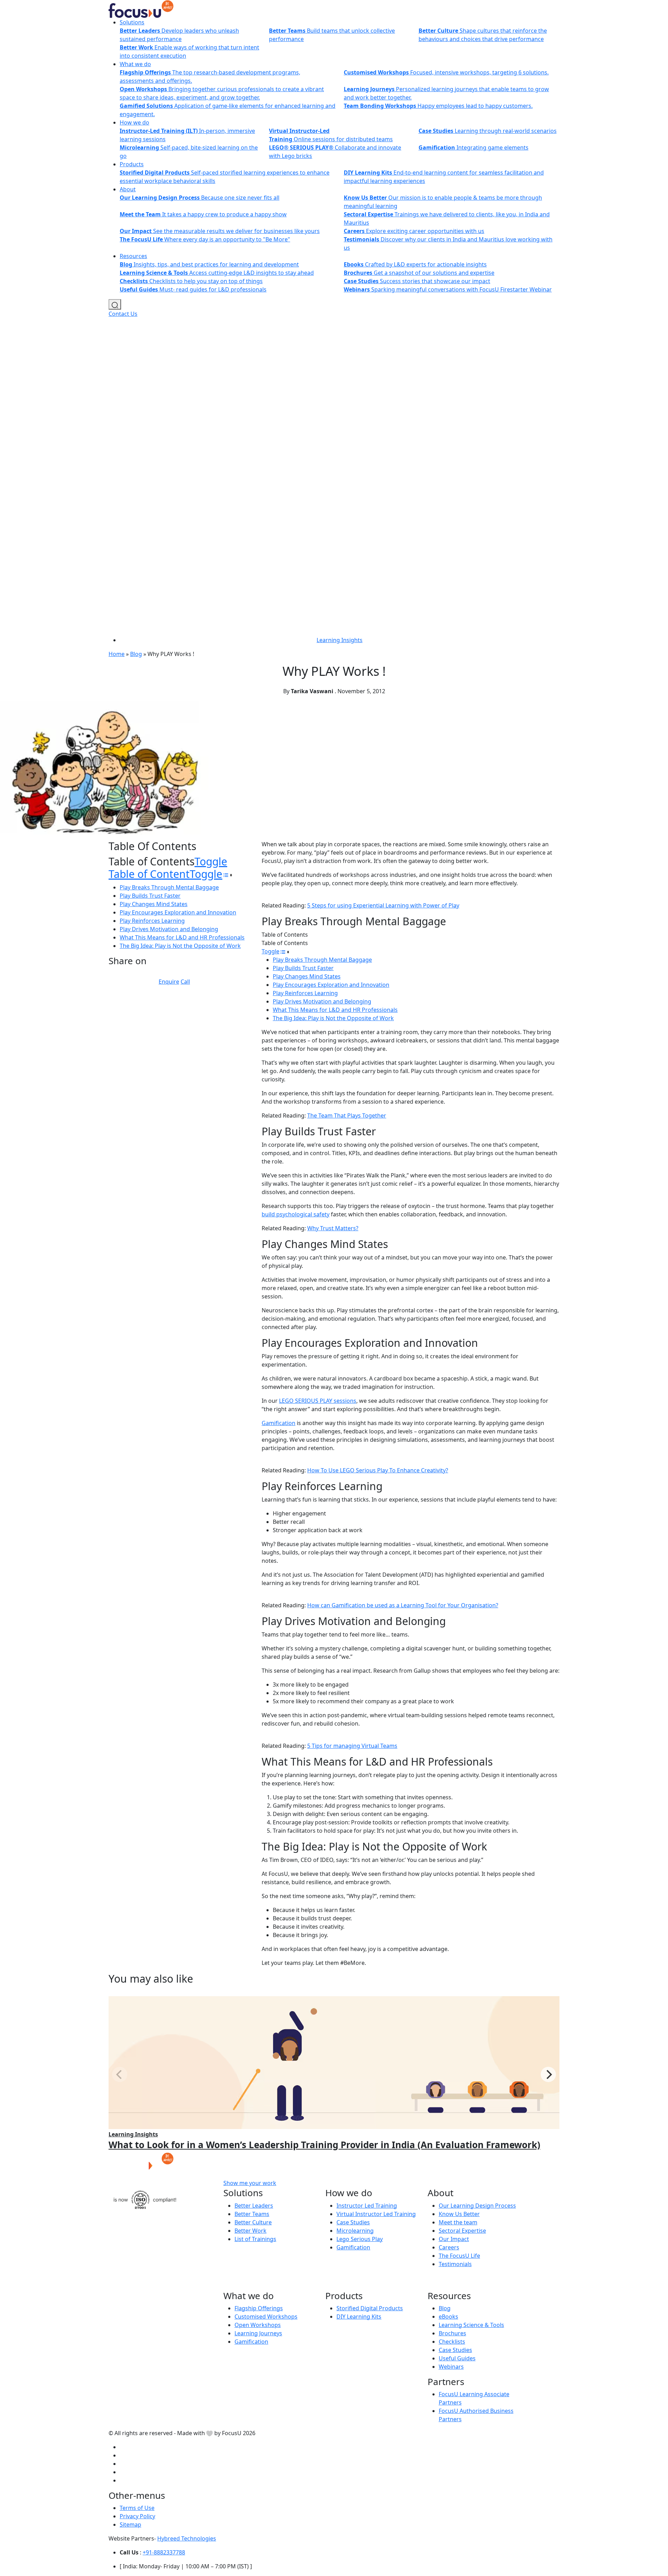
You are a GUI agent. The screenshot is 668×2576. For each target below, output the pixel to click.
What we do (135, 64)
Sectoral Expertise (462, 2231)
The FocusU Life (459, 2256)
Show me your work (250, 2183)
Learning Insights (340, 640)
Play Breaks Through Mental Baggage (169, 887)
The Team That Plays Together (347, 1115)
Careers (449, 2247)
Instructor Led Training (367, 2206)
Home (117, 654)
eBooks (448, 2317)
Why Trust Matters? (333, 1228)
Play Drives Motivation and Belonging (169, 929)
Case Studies (353, 2222)
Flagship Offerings (259, 2308)
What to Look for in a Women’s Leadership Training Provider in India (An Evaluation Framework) (324, 2145)
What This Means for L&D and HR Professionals (182, 937)
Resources (133, 256)
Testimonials (455, 2264)
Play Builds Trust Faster (150, 896)
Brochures (452, 2333)
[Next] (548, 2074)
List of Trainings (255, 2239)
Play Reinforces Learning (152, 921)
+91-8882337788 (164, 2552)
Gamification (279, 1423)
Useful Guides (457, 2358)
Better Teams (252, 2214)
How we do (134, 122)
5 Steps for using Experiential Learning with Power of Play (383, 905)
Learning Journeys (258, 2333)
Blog (136, 654)
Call (185, 982)
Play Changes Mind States (154, 904)
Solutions (132, 22)
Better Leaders (254, 2206)
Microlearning (355, 2231)
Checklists (452, 2342)
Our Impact (454, 2239)
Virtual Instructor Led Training (376, 2214)
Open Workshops (258, 2325)
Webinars (451, 2367)
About (128, 189)
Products (132, 164)
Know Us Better (459, 2214)
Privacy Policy (137, 2516)
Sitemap (130, 2525)
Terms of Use (137, 2508)
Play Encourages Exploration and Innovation (178, 912)
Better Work (250, 2231)
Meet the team (458, 2222)
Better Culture (253, 2222)
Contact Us (123, 314)
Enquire (169, 982)
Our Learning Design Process (477, 2206)
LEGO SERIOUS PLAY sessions (318, 1401)
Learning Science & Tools (471, 2325)
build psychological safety (296, 1214)
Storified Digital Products (370, 2308)
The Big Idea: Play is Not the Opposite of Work (180, 946)
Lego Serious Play (360, 2239)
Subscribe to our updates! (339, 2183)
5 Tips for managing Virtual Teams (352, 1746)
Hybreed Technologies (187, 2538)
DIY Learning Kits (359, 2317)
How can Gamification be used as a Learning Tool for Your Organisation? (403, 1605)
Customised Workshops (266, 2317)
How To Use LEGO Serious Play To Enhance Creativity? (378, 1470)
